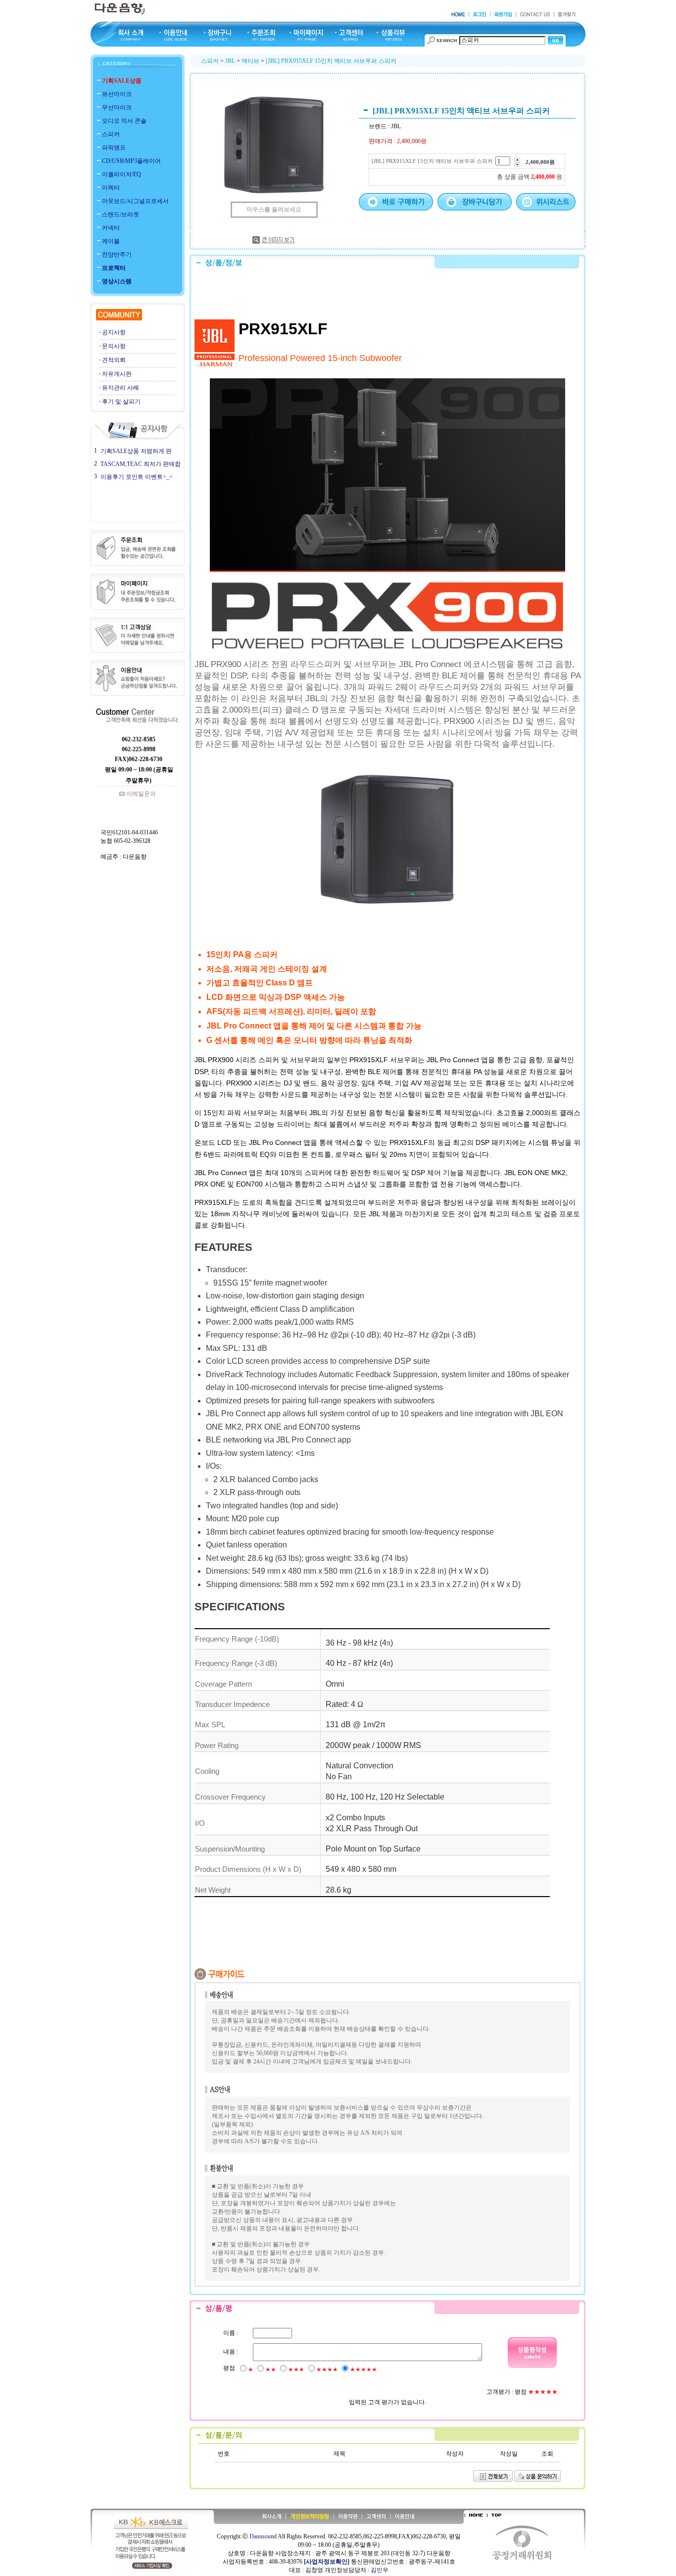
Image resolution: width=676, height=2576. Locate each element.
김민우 (380, 2570)
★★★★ (327, 2370)
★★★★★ (363, 2370)
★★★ (296, 2370)
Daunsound (263, 2536)
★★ (271, 2370)
